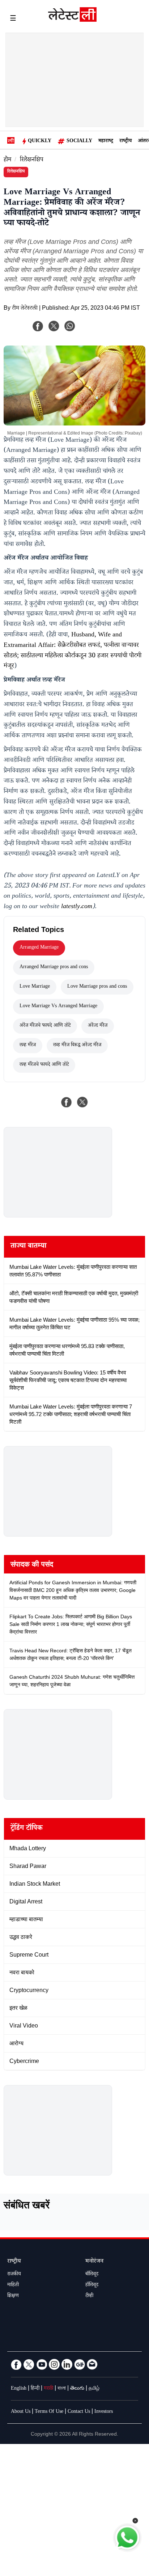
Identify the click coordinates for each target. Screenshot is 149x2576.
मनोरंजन (94, 2262)
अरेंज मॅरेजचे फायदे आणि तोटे (45, 1026)
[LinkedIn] (67, 2364)
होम (7, 160)
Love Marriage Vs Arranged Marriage (58, 1007)
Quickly (40, 141)
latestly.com (77, 907)
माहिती (13, 2285)
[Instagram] (54, 2364)
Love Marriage (35, 987)
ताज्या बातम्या (28, 1247)
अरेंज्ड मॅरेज (98, 1026)
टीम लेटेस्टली (25, 309)
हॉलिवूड (92, 2285)
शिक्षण (13, 2296)
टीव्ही (89, 2296)
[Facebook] (38, 326)
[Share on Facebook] (67, 1102)
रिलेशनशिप (32, 160)
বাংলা (62, 2389)
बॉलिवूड (92, 2275)
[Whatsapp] (70, 326)
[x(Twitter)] (54, 326)
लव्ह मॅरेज (28, 1046)
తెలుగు (77, 2389)
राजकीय (14, 2275)
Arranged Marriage (39, 948)
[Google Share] (98, 331)
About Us (21, 2412)
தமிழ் (94, 2389)
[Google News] (80, 2364)
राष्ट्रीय (125, 141)
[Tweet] (82, 1102)
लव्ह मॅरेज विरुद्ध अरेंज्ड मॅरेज (77, 1046)
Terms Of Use (49, 2412)
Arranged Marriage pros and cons (54, 967)
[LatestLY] (72, 20)
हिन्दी (35, 2389)
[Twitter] (29, 2364)
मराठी (48, 2389)
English (19, 2389)
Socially (79, 141)
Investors (104, 2412)
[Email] (92, 2364)
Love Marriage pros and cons (97, 987)
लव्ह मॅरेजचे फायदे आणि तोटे (44, 1065)
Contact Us (79, 2412)
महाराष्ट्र (106, 141)
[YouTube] (42, 2364)
